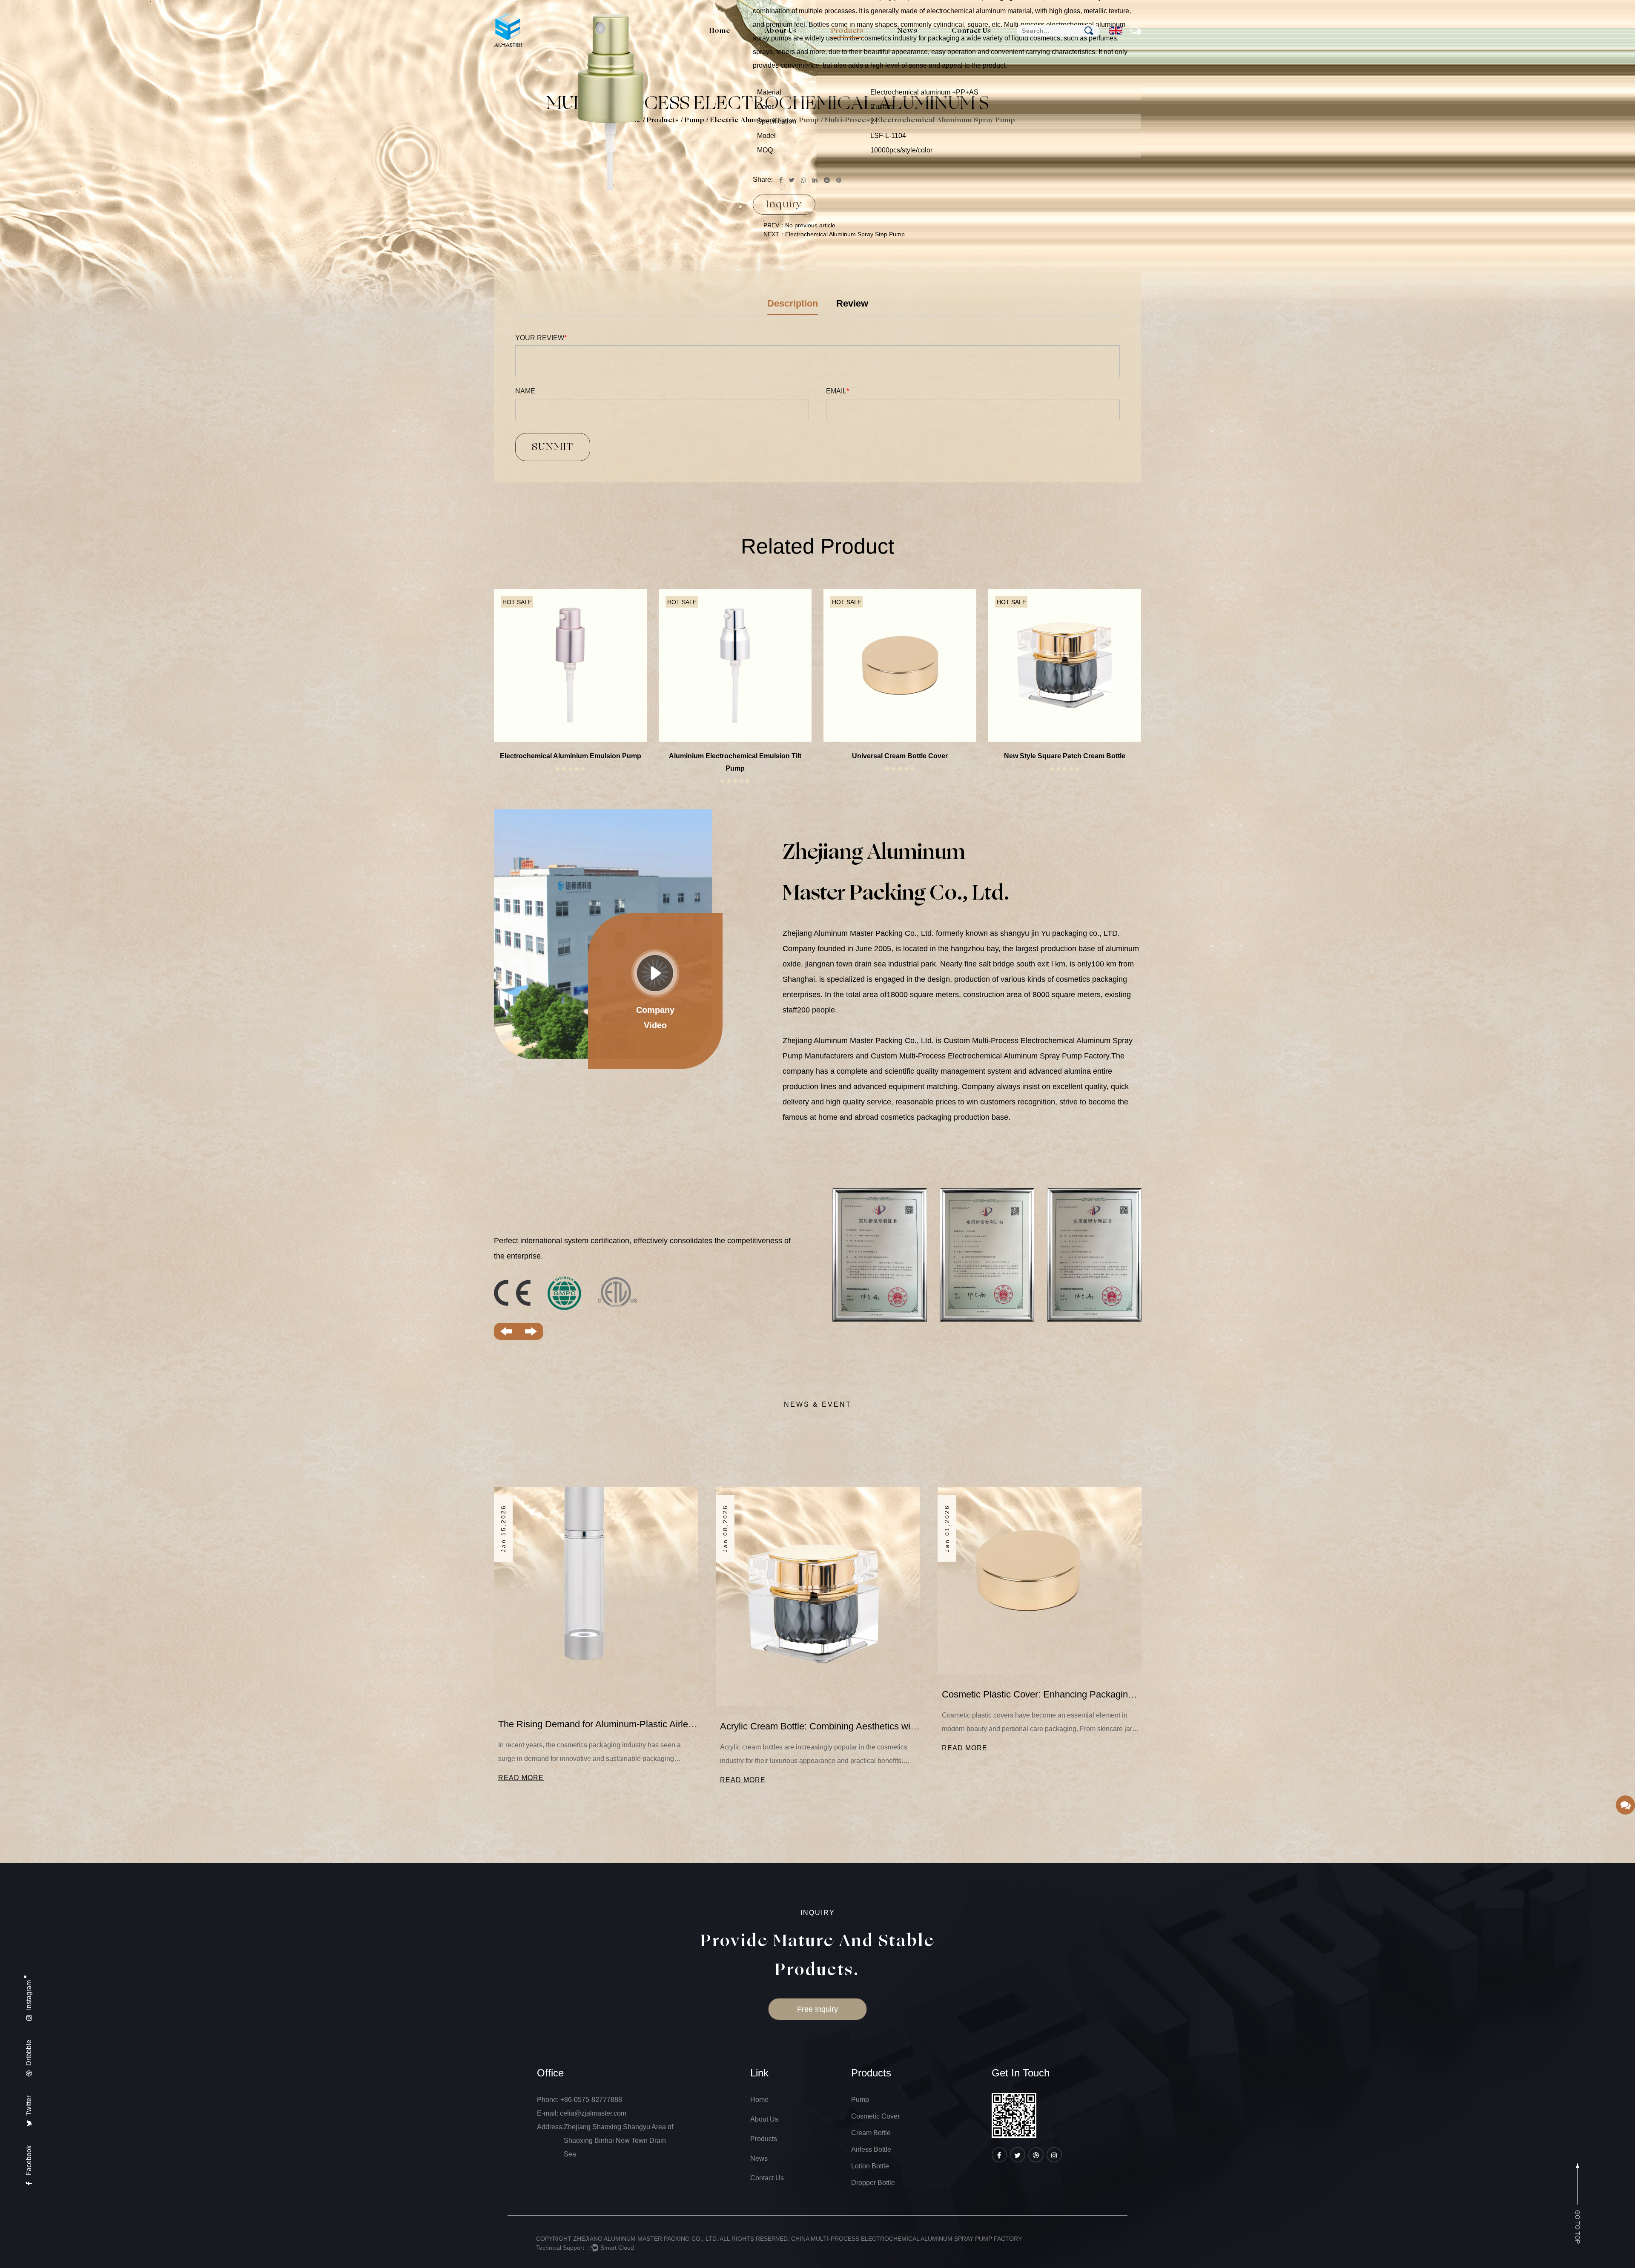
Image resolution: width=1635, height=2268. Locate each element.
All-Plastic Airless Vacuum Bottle (570, 756)
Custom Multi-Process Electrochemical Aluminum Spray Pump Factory (990, 1056)
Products (847, 31)
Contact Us (971, 31)
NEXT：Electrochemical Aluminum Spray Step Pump (834, 234)
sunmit (553, 447)
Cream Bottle (857, 47)
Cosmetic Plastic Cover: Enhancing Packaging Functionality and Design (598, 1694)
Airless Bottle (871, 2149)
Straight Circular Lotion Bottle (1065, 756)
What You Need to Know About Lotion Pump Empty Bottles (820, 1711)
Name (525, 391)
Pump (847, 50)
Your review (541, 338)
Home (720, 31)
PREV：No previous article (799, 225)
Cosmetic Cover (862, 48)
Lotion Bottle (856, 45)
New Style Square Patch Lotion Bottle (735, 756)
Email (838, 391)
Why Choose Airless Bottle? (999, 1711)
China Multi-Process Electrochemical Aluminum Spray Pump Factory (906, 2239)
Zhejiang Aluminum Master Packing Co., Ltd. (646, 2239)
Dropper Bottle (873, 2183)
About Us (781, 31)
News (908, 31)
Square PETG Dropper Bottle (900, 756)
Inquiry (784, 204)
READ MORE (521, 1748)
